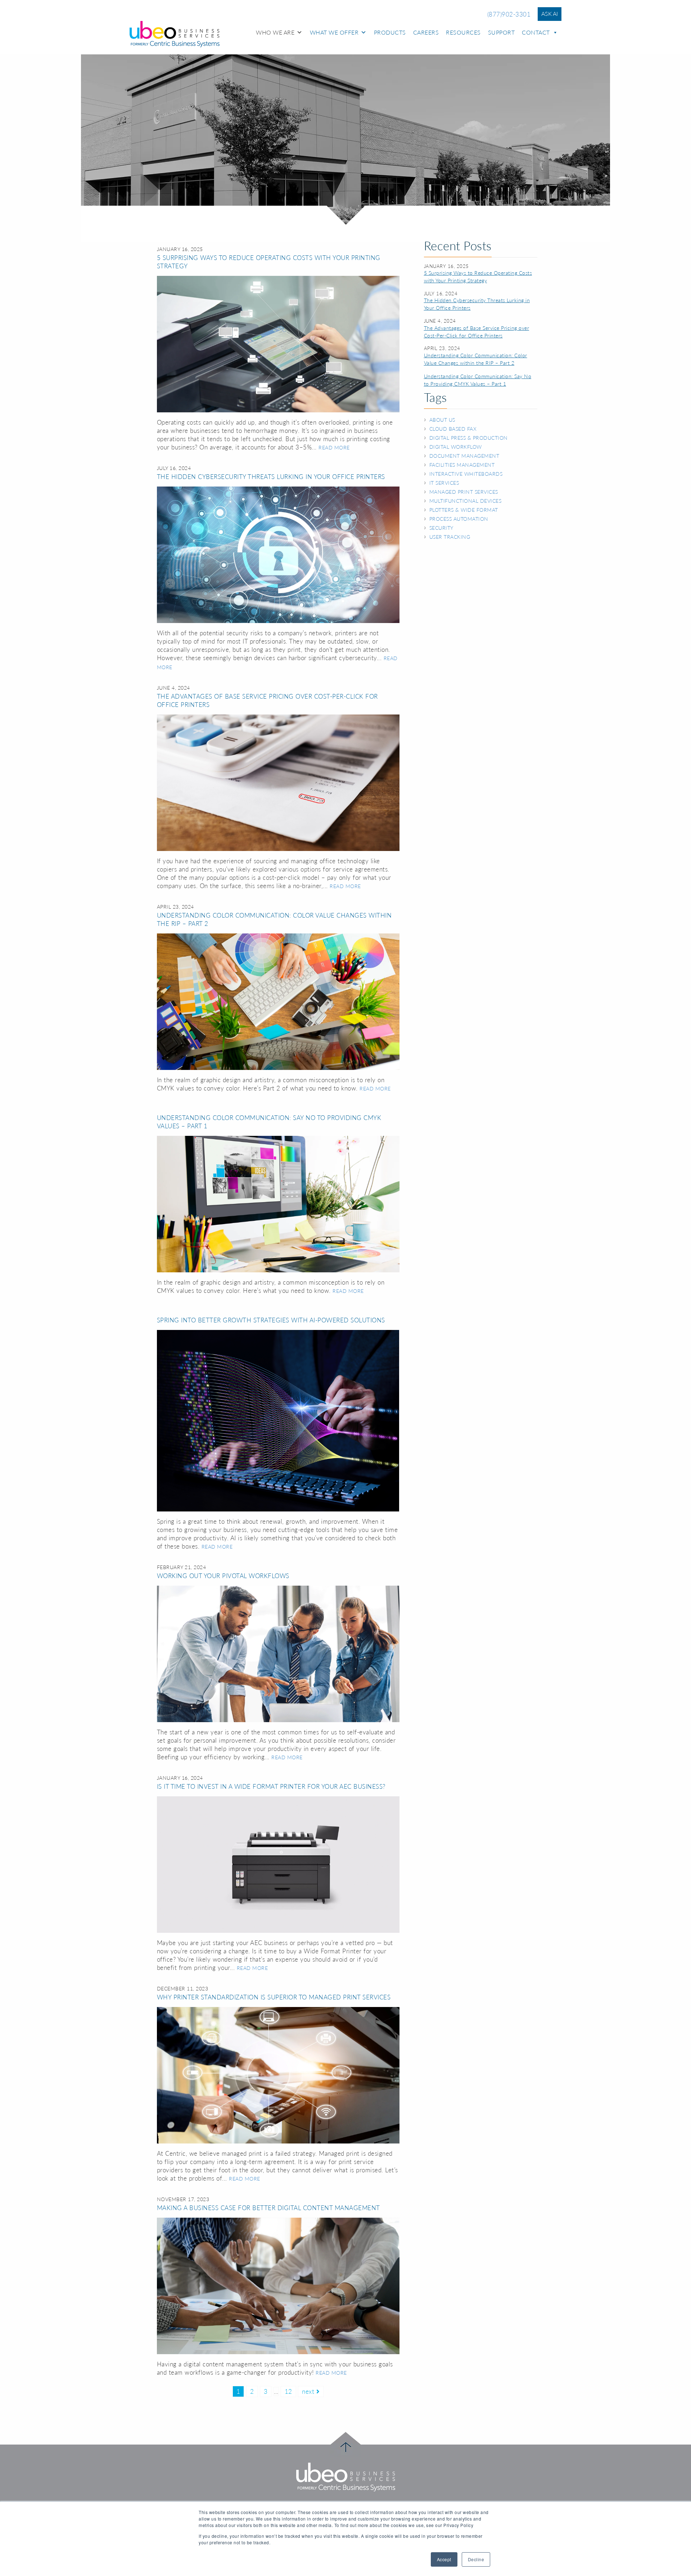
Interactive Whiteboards (466, 474)
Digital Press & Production (469, 438)
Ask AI (550, 14)
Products (390, 32)
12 (288, 2391)
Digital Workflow (456, 447)
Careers (426, 32)
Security (441, 528)
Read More (334, 448)
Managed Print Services (464, 492)
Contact (536, 32)
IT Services (444, 483)
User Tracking (450, 537)
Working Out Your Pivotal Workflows (223, 1576)
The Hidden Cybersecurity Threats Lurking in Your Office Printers (271, 477)
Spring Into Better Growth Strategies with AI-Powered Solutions (271, 1320)
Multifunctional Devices (466, 501)
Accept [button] (444, 2559)
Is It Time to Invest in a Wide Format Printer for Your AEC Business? (271, 1786)
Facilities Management (462, 465)
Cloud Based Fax (453, 429)
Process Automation (459, 519)
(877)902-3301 (509, 14)
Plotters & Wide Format (464, 510)
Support (502, 32)
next (309, 2391)
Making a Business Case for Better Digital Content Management (268, 2208)
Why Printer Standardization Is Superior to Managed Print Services (274, 1997)
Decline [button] (476, 2559)
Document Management (464, 456)
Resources (463, 32)
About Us (442, 420)
